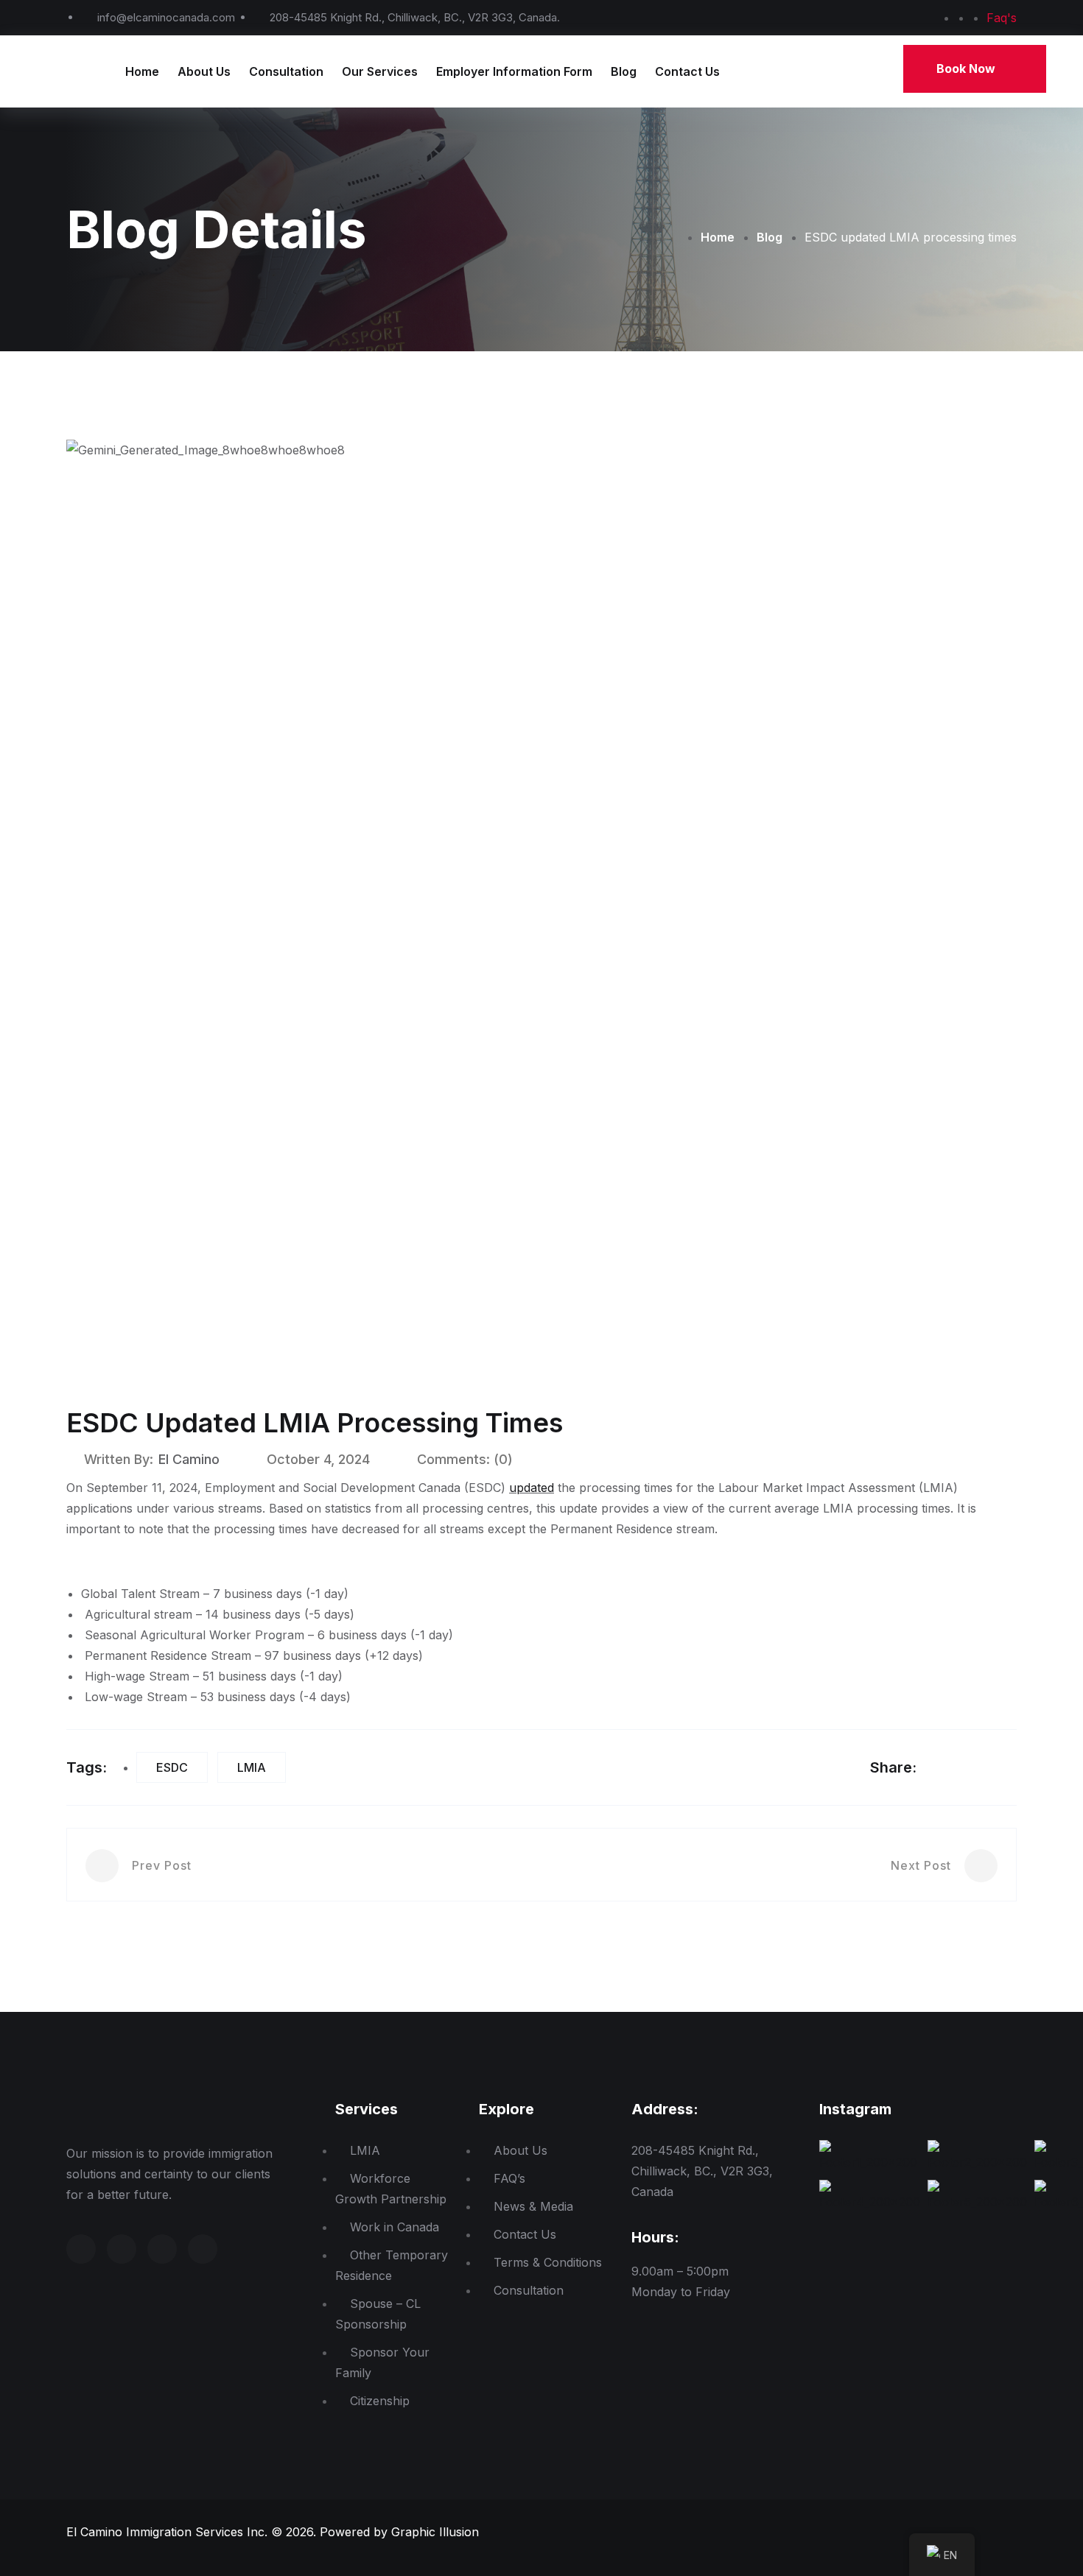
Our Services (380, 71)
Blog (624, 71)
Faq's (1002, 18)
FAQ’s (509, 2178)
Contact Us (687, 71)
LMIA (252, 1767)
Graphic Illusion (435, 2532)
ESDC (172, 1767)
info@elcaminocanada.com (166, 17)
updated (532, 1488)
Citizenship (380, 2401)
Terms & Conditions (548, 2262)
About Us (204, 71)
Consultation (286, 71)
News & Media (533, 2206)
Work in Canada (395, 2227)
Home (142, 71)
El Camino (189, 1459)
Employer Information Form (514, 71)
